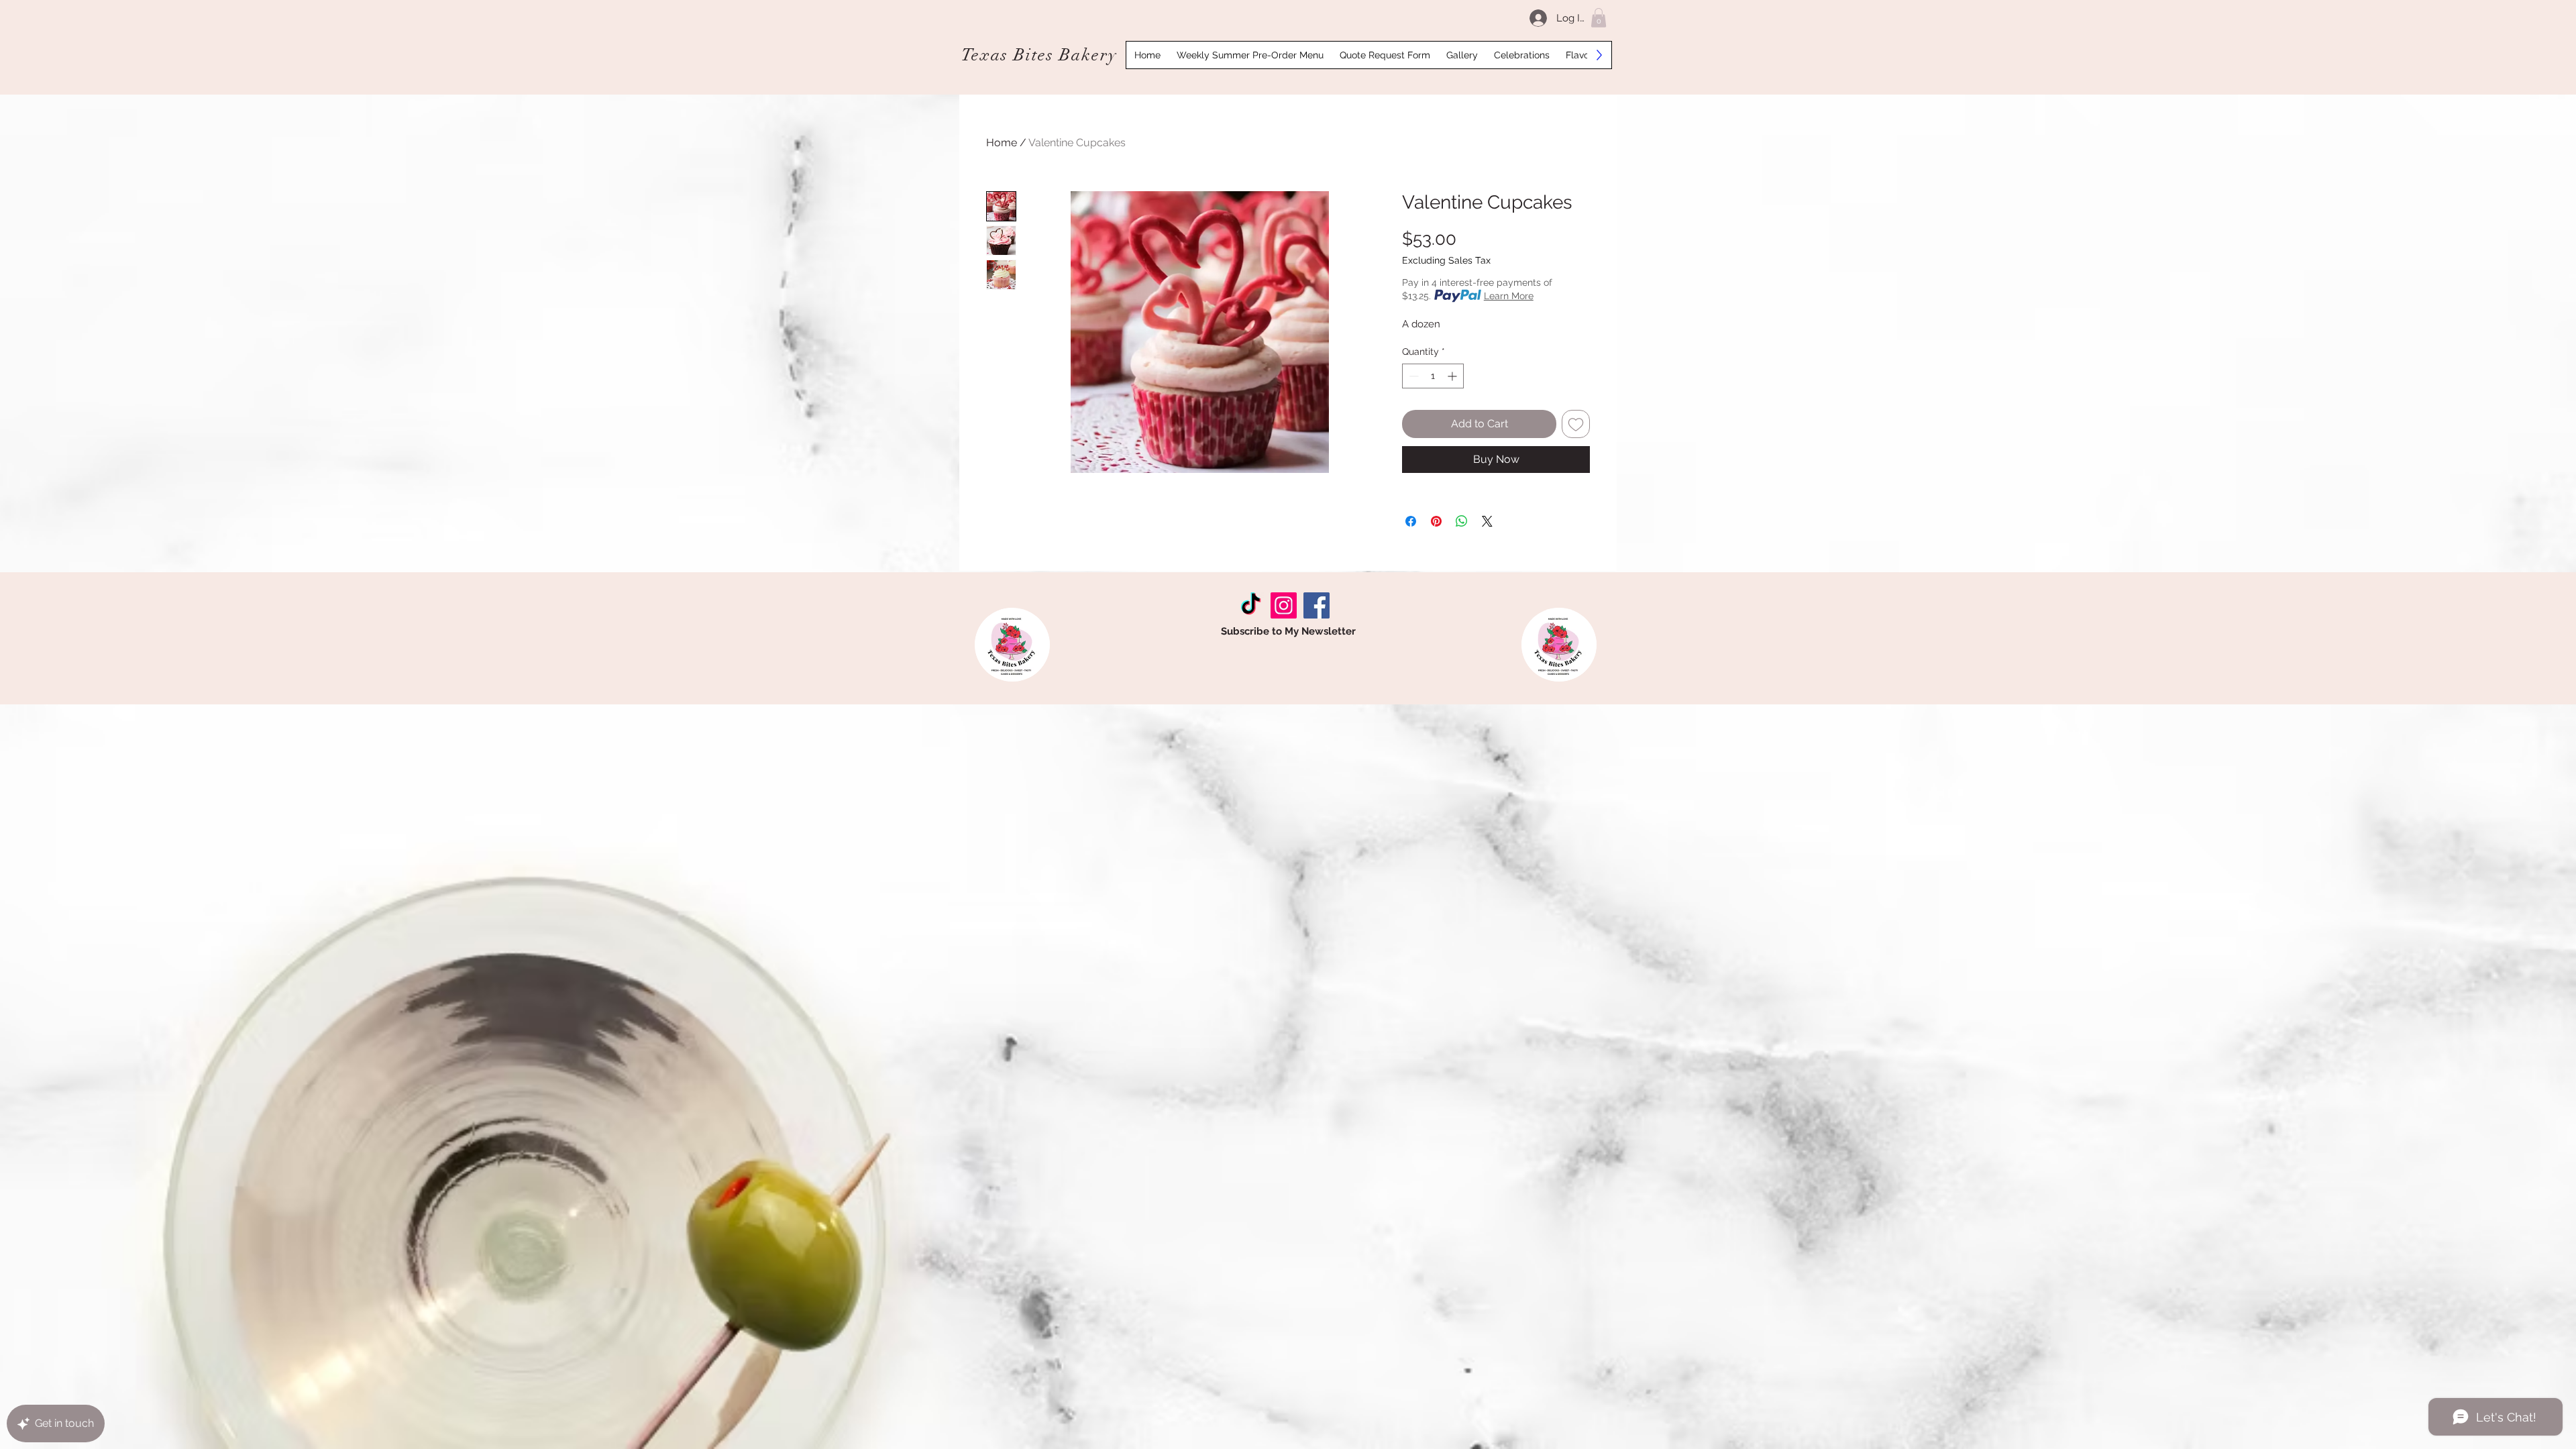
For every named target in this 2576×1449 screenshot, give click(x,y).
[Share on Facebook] (1411, 521)
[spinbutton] (1433, 376)
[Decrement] (1412, 376)
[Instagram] (1284, 605)
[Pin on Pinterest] (1436, 521)
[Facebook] (1317, 605)
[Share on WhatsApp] (1462, 521)
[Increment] (1453, 376)
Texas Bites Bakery (1039, 55)
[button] (1599, 18)
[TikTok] (1251, 605)
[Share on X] (1487, 521)
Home (1002, 143)
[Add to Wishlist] (1576, 424)
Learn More (1509, 296)
